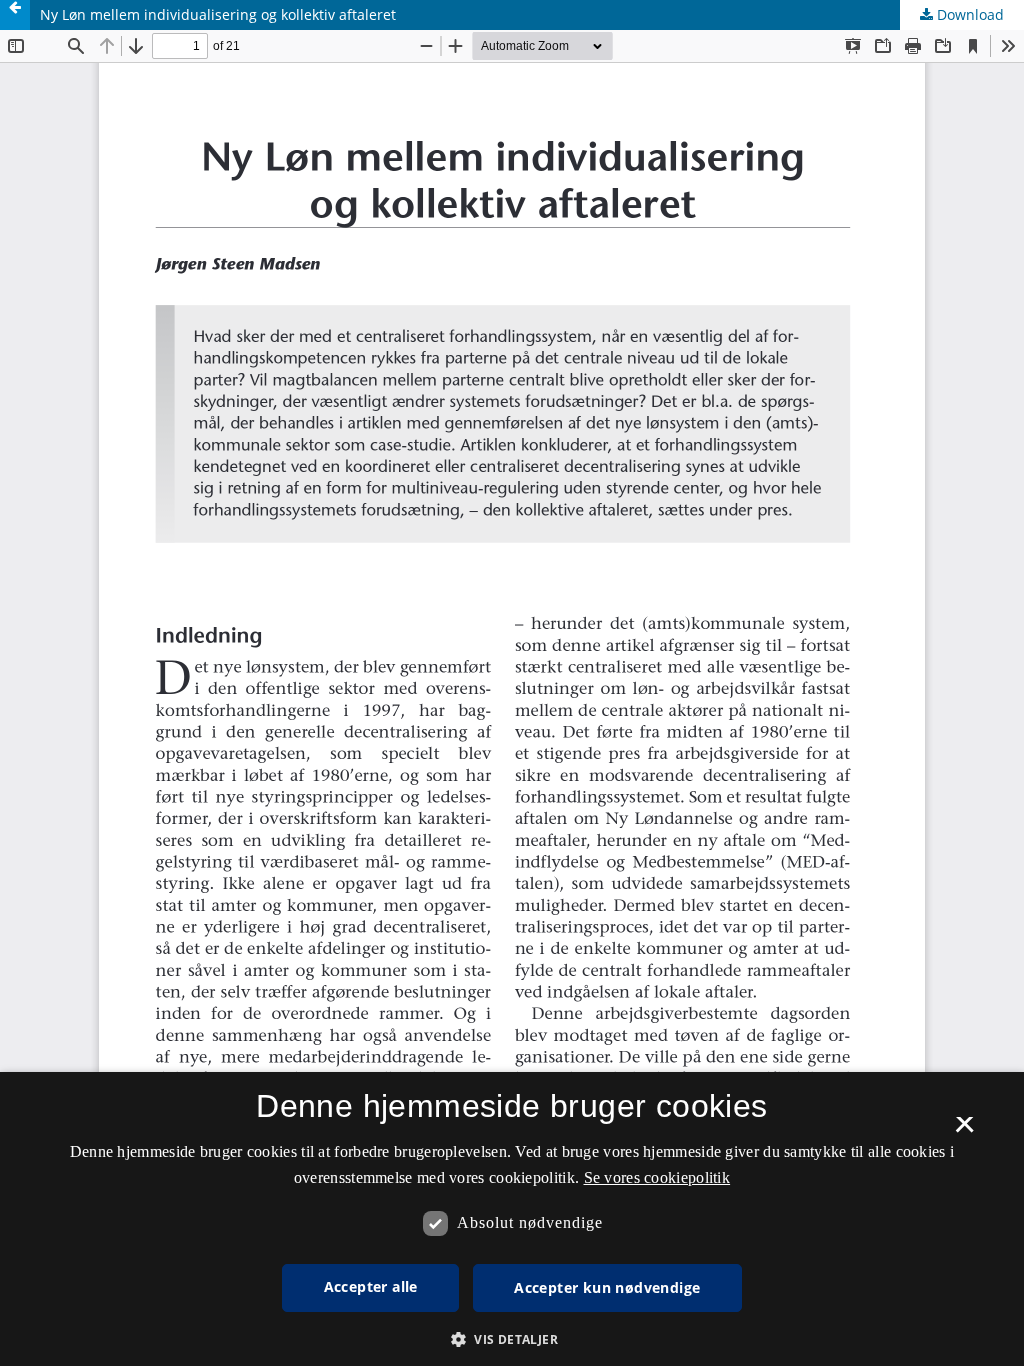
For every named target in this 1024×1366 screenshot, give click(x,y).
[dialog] (512, 1219)
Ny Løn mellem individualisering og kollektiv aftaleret (218, 14)
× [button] (964, 1131)
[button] (512, 1339)
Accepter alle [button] (371, 1286)
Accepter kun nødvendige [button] (607, 1287)
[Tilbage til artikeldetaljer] (15, 15)
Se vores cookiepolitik (657, 1177)
